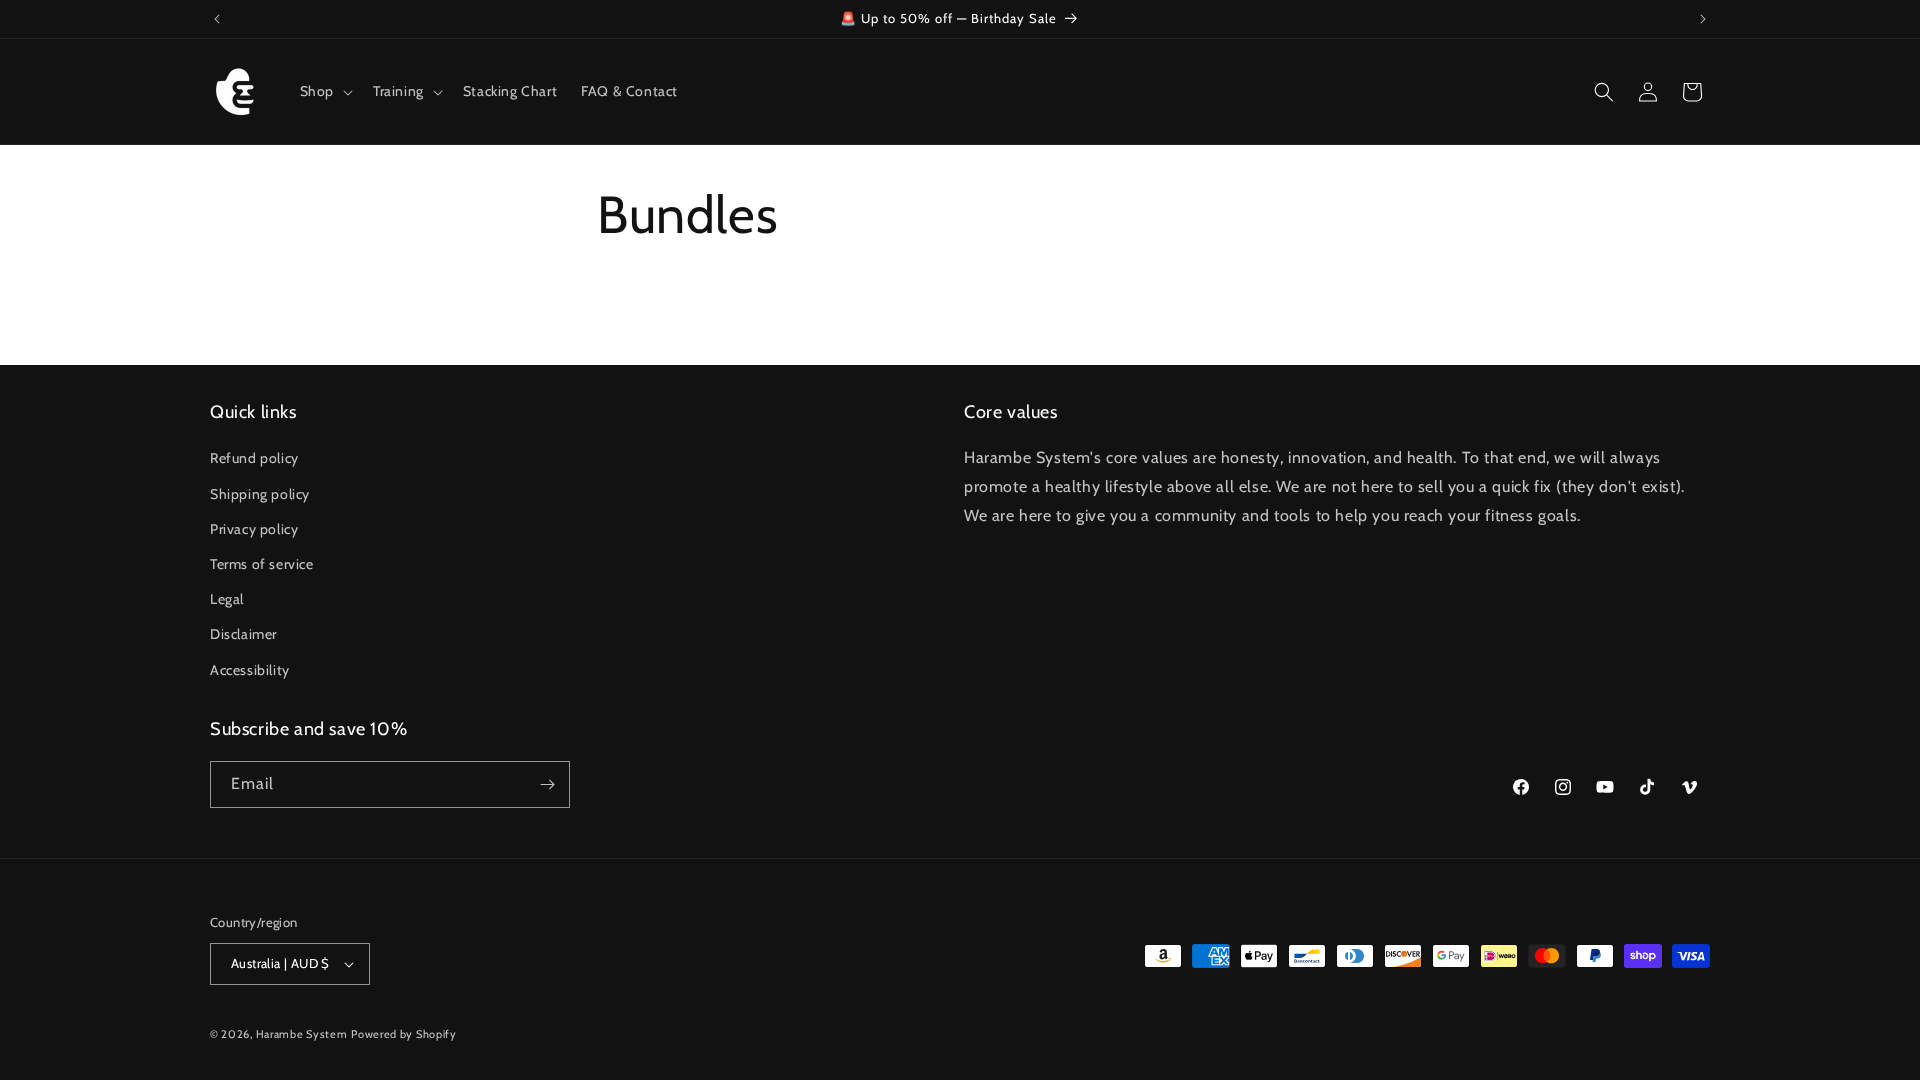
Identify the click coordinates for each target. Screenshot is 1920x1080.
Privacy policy (254, 529)
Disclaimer (243, 634)
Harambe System (302, 1034)
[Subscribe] (547, 784)
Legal (227, 599)
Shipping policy (260, 494)
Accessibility (250, 670)
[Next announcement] (1703, 19)
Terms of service (262, 564)
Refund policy (254, 458)
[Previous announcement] (217, 19)
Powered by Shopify (404, 1034)
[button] (324, 91)
